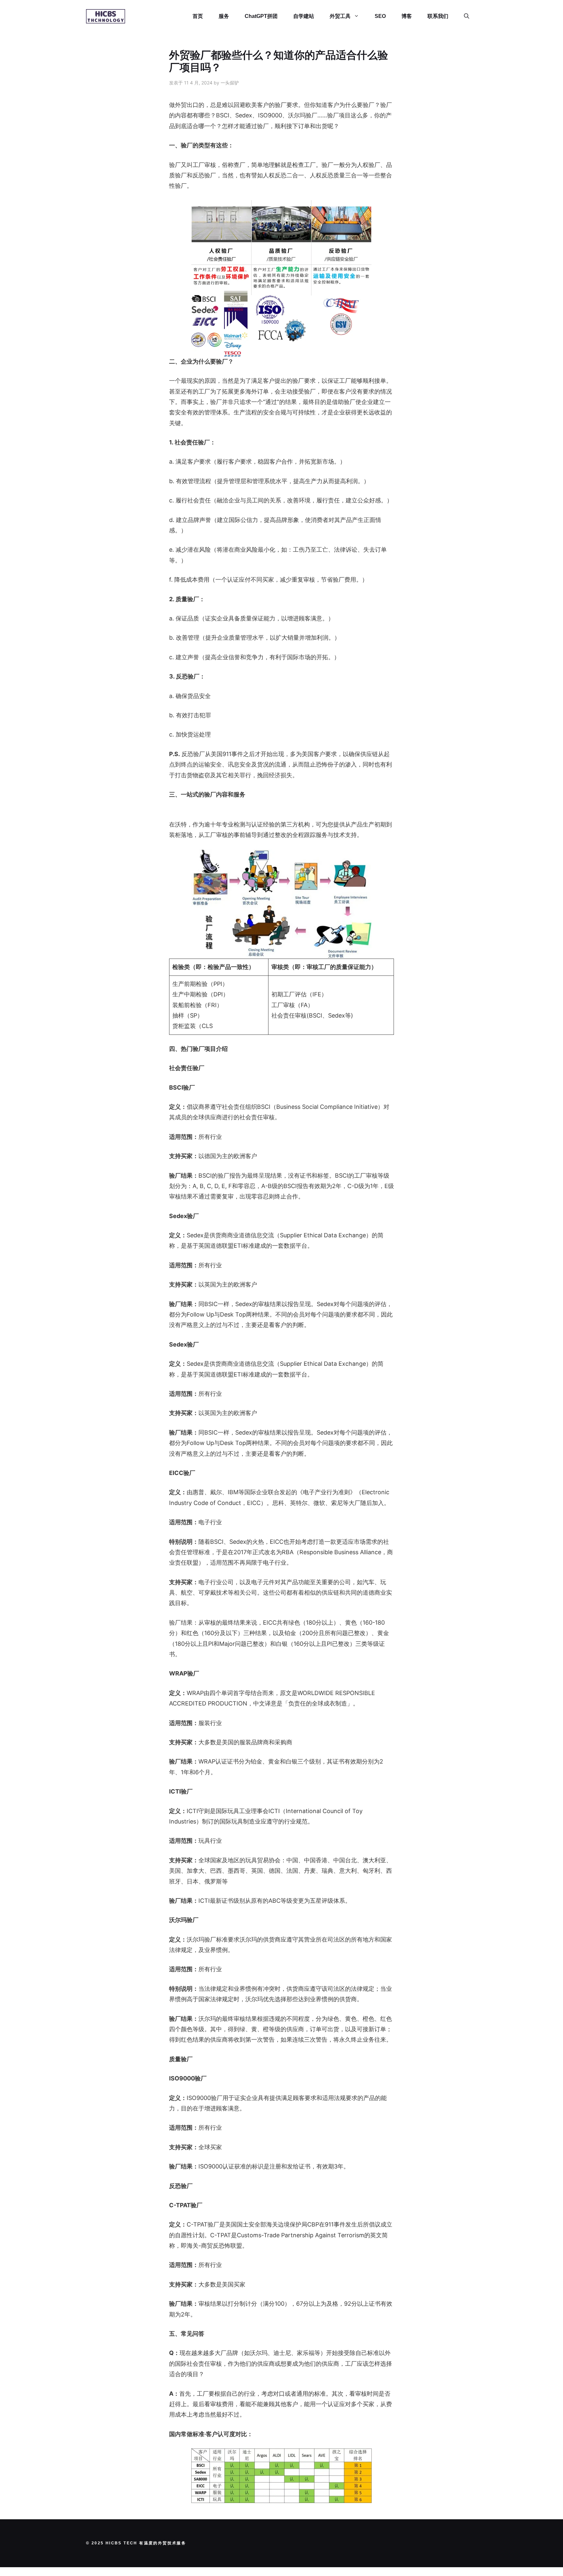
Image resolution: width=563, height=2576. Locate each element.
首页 (198, 16)
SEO (380, 16)
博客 (407, 16)
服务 (224, 16)
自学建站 (304, 16)
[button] (467, 16)
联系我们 (438, 16)
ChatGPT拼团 (261, 16)
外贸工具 (340, 16)
